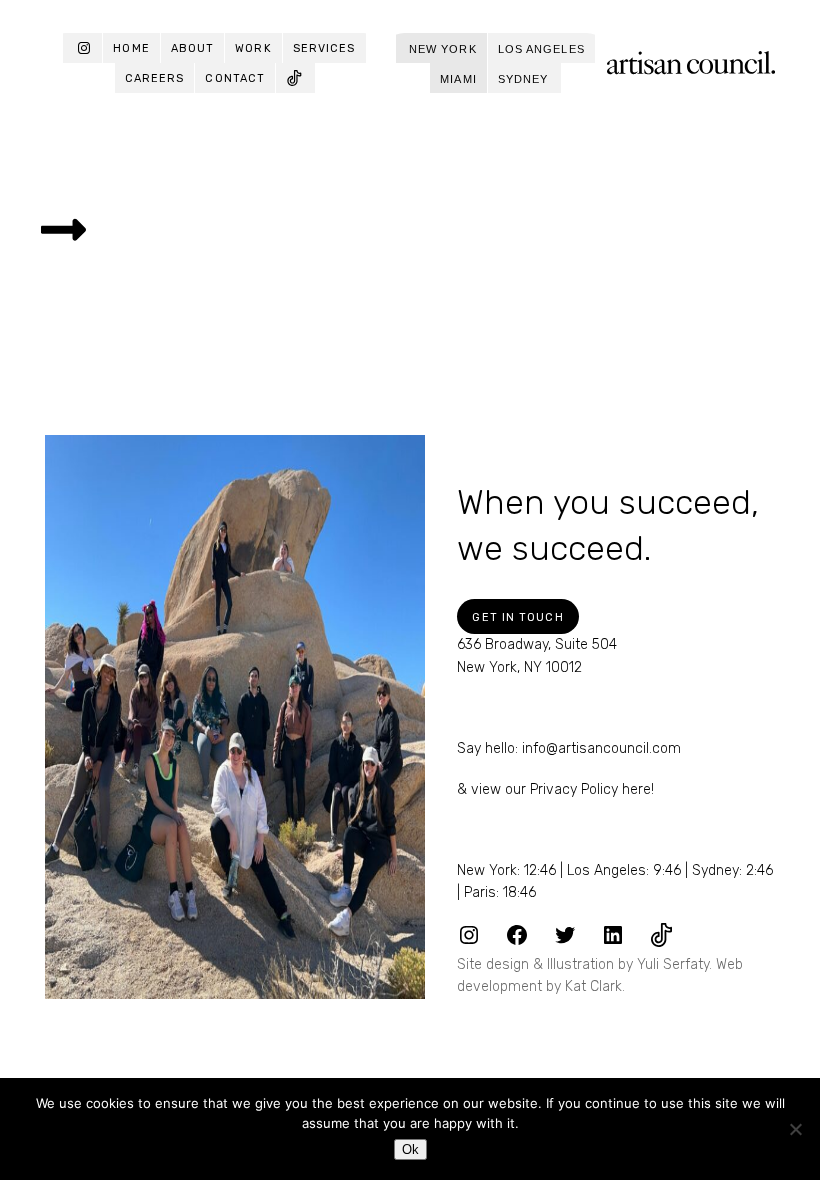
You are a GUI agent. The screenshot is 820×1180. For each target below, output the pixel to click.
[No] (795, 1129)
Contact (235, 78)
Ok (410, 1149)
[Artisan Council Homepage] (691, 62)
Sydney (523, 79)
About (193, 48)
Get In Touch (517, 617)
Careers (155, 78)
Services (324, 48)
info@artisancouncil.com (601, 748)
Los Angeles (541, 49)
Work (253, 48)
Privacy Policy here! (592, 789)
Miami (458, 79)
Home (131, 48)
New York (443, 49)
